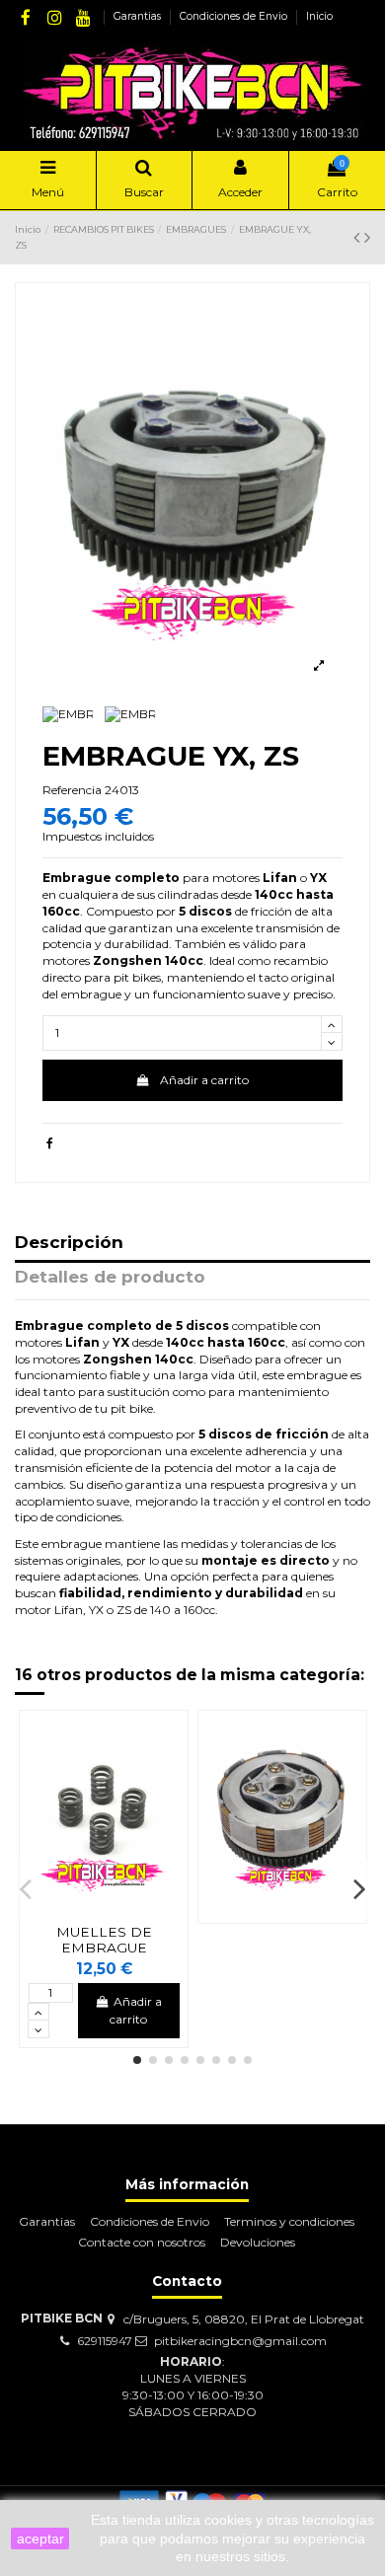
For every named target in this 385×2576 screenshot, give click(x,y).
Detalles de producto (110, 1278)
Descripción (69, 1243)
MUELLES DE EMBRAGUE (104, 1940)
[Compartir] (50, 1143)
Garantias (139, 16)
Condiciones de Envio (235, 16)
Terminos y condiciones (289, 2221)
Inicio (319, 16)
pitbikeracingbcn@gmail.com (240, 2341)
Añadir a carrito (204, 1080)
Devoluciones (258, 2242)
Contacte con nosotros (142, 2242)
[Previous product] (359, 238)
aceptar (40, 2539)
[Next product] (367, 238)
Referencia (72, 790)
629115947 (105, 2341)
